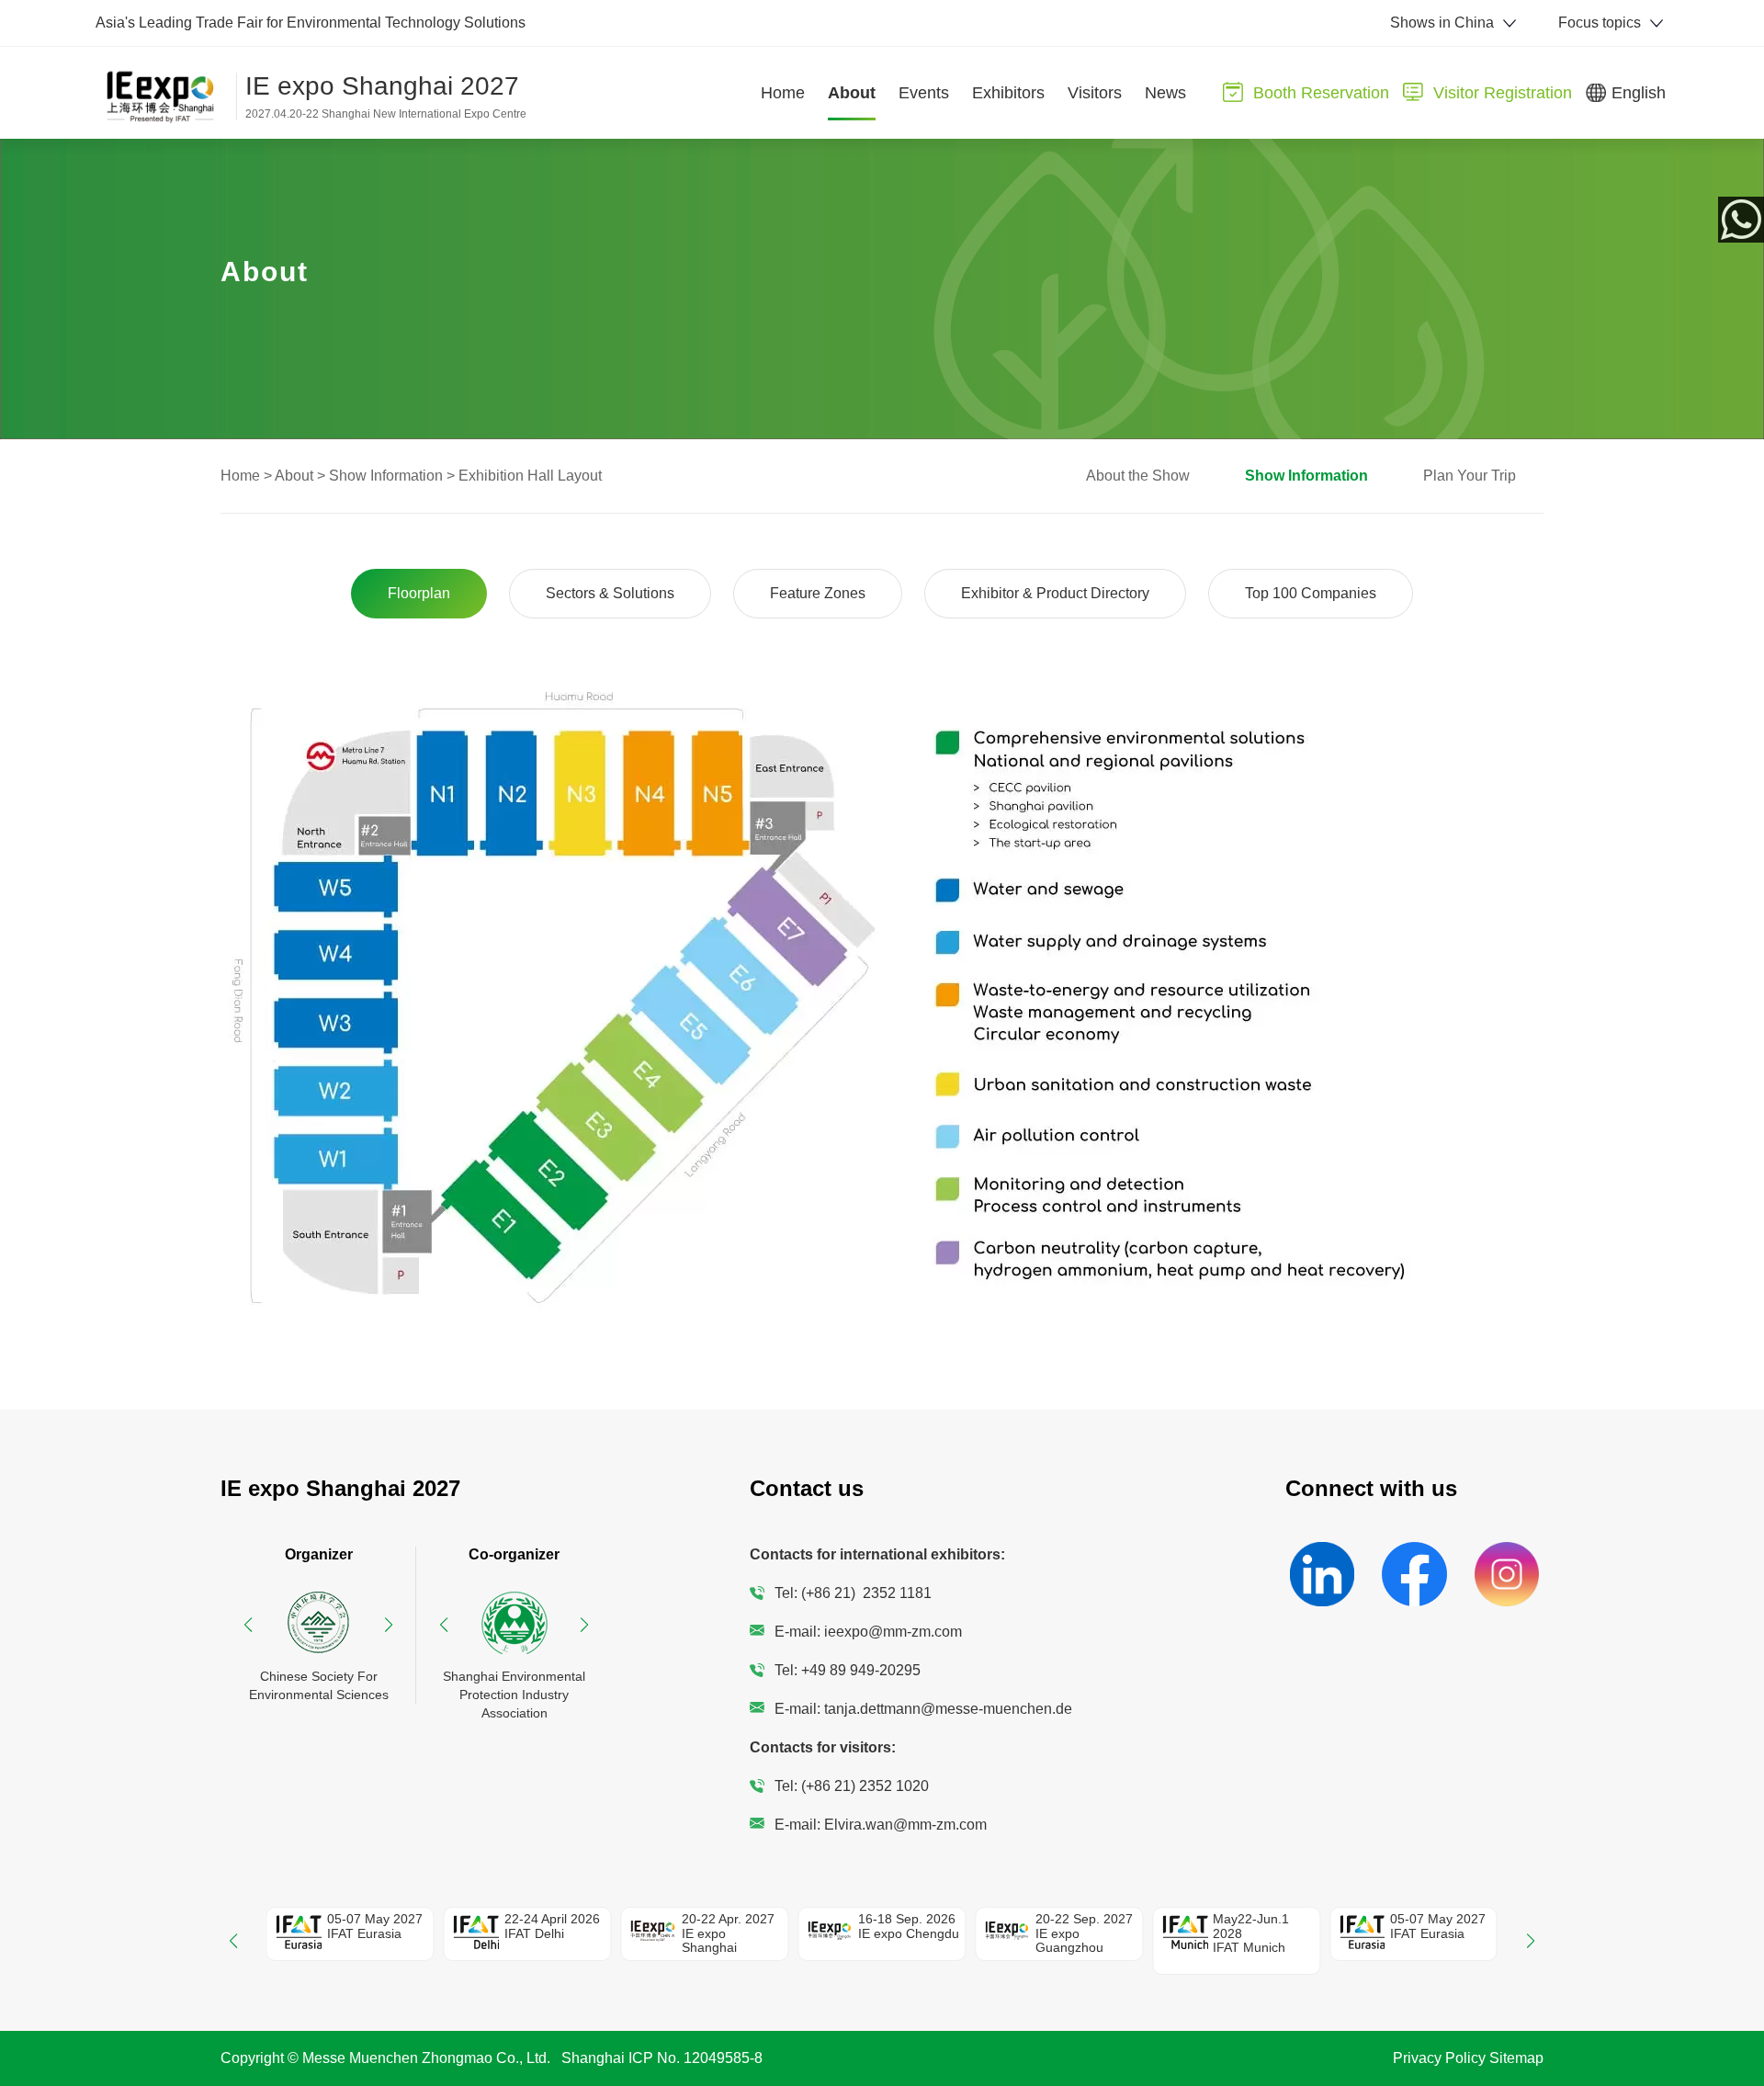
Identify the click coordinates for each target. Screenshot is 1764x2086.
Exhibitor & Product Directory (1055, 593)
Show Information (386, 476)
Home (240, 476)
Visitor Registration (1503, 93)
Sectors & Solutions (610, 593)
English (1639, 93)
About (294, 476)
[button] (248, 1625)
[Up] (1746, 2009)
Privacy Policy (1439, 2058)
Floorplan (419, 593)
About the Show (1138, 476)
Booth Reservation (1321, 93)
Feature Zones (818, 593)
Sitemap (1516, 2058)
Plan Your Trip (1470, 476)
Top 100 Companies (1311, 593)
